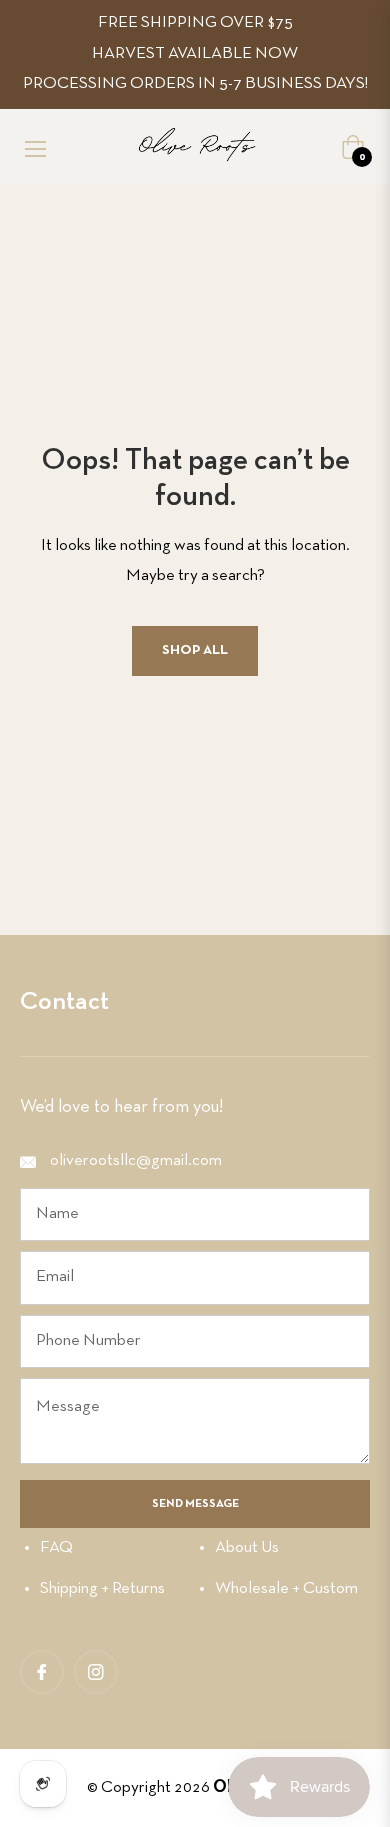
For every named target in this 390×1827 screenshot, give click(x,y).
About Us (247, 1547)
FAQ (56, 1547)
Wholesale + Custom (286, 1588)
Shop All (195, 650)
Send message (195, 1504)
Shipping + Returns (102, 1588)
